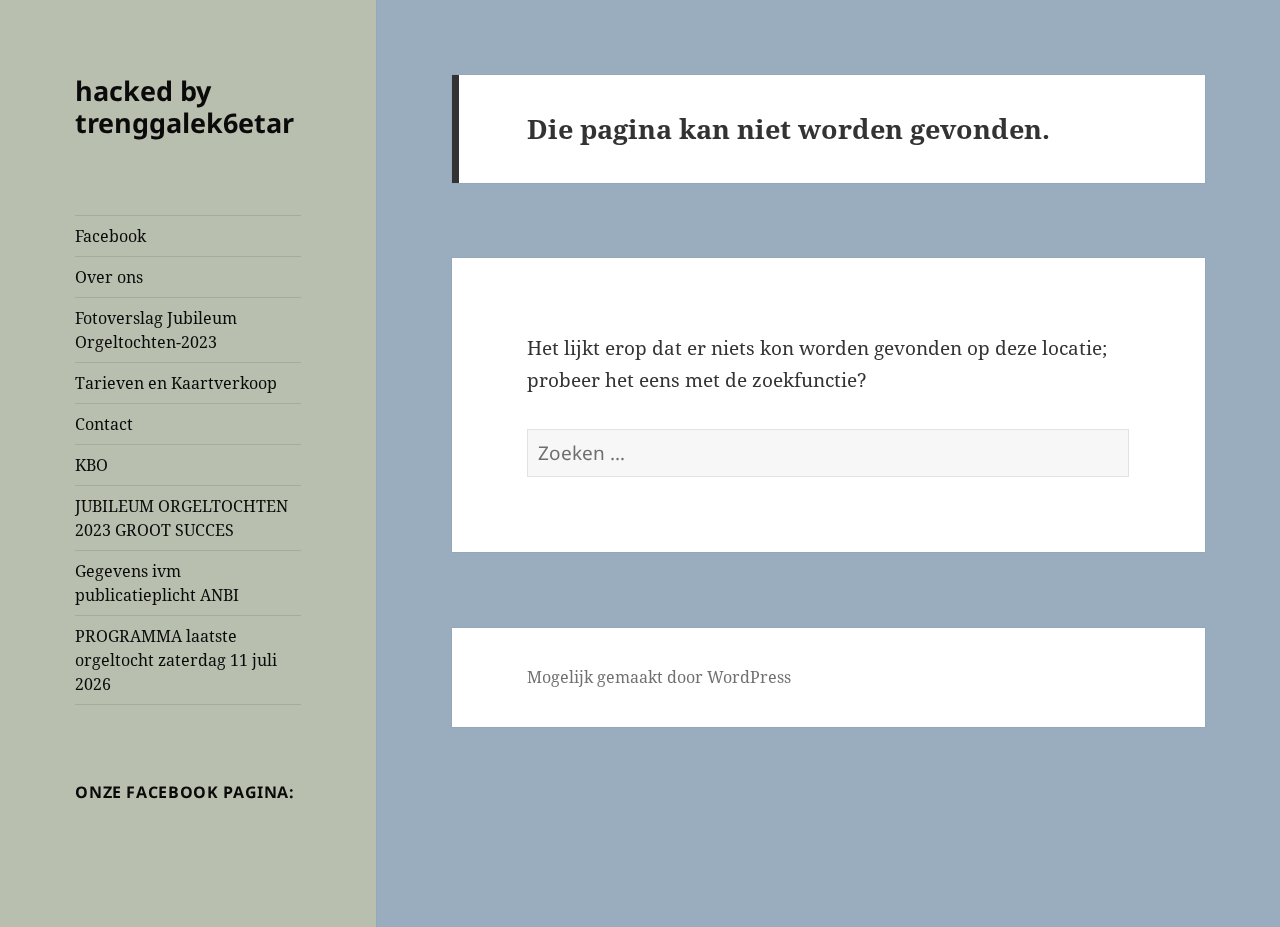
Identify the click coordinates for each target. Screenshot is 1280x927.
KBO (91, 465)
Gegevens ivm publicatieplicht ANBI (157, 583)
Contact (104, 424)
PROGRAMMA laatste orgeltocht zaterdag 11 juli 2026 (176, 660)
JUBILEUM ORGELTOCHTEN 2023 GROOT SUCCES (181, 518)
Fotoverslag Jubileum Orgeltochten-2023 (156, 330)
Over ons (109, 277)
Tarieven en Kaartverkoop (176, 383)
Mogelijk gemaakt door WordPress (659, 677)
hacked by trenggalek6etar (184, 106)
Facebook (110, 236)
